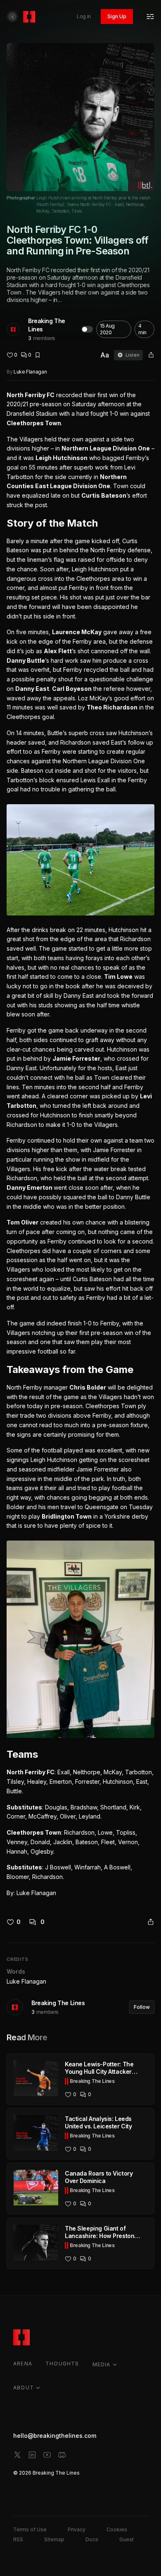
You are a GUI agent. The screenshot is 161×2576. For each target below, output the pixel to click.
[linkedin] (32, 2455)
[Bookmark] (38, 355)
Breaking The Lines (47, 325)
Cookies (117, 2529)
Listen (133, 355)
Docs (92, 2539)
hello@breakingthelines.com (55, 2436)
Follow (142, 2007)
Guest (127, 2539)
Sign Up (117, 16)
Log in (84, 16)
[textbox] (80, 1144)
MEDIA (102, 2364)
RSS (18, 2539)
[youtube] (47, 2455)
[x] (17, 2455)
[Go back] (12, 17)
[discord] (62, 2455)
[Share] (151, 355)
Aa (105, 355)
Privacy (77, 2529)
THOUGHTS (62, 2364)
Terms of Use (30, 2529)
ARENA (23, 2364)
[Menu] (150, 17)
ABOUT (24, 2388)
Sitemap (54, 2539)
